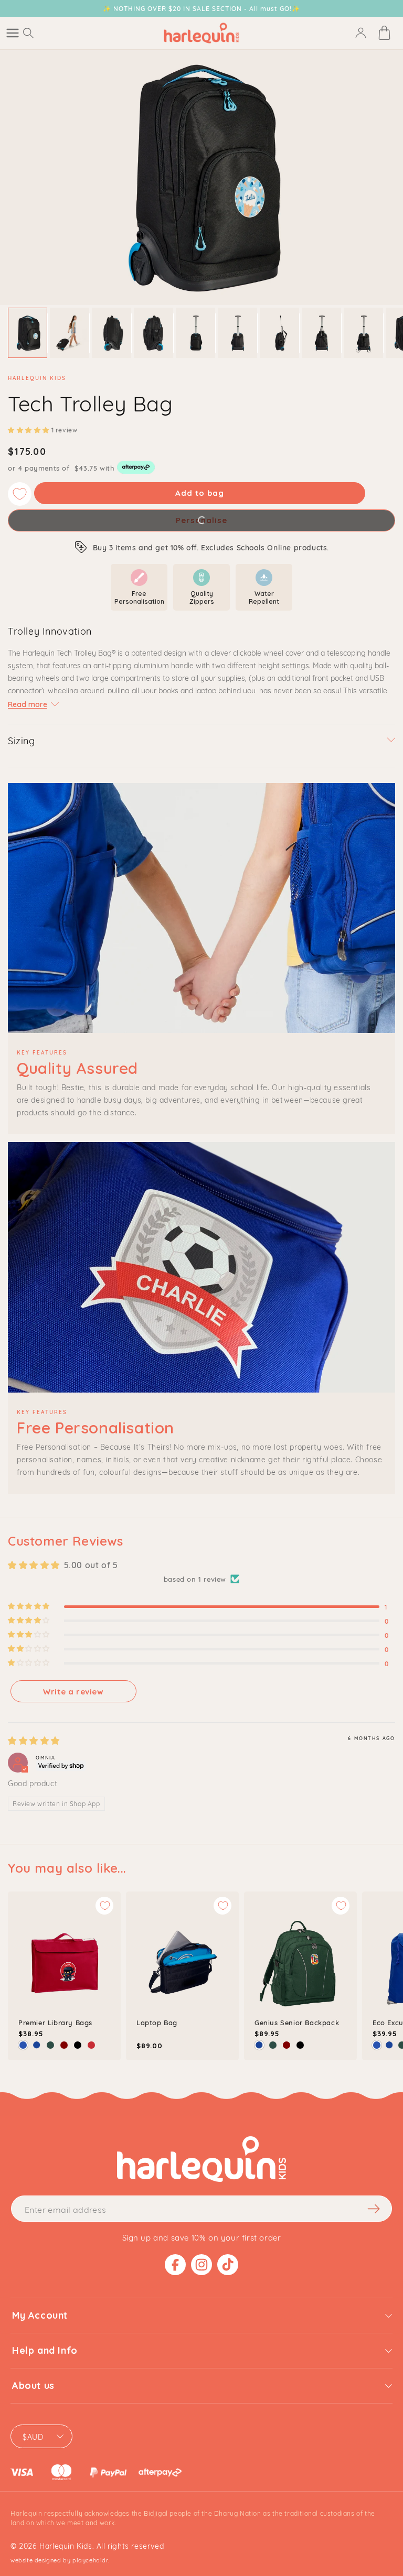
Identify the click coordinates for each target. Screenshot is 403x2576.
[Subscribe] (374, 2209)
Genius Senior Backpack (297, 2022)
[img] (34, 1741)
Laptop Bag (157, 2022)
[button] (13, 33)
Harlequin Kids (66, 2545)
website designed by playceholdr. (60, 2560)
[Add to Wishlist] (20, 494)
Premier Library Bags (55, 2022)
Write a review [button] (73, 1692)
